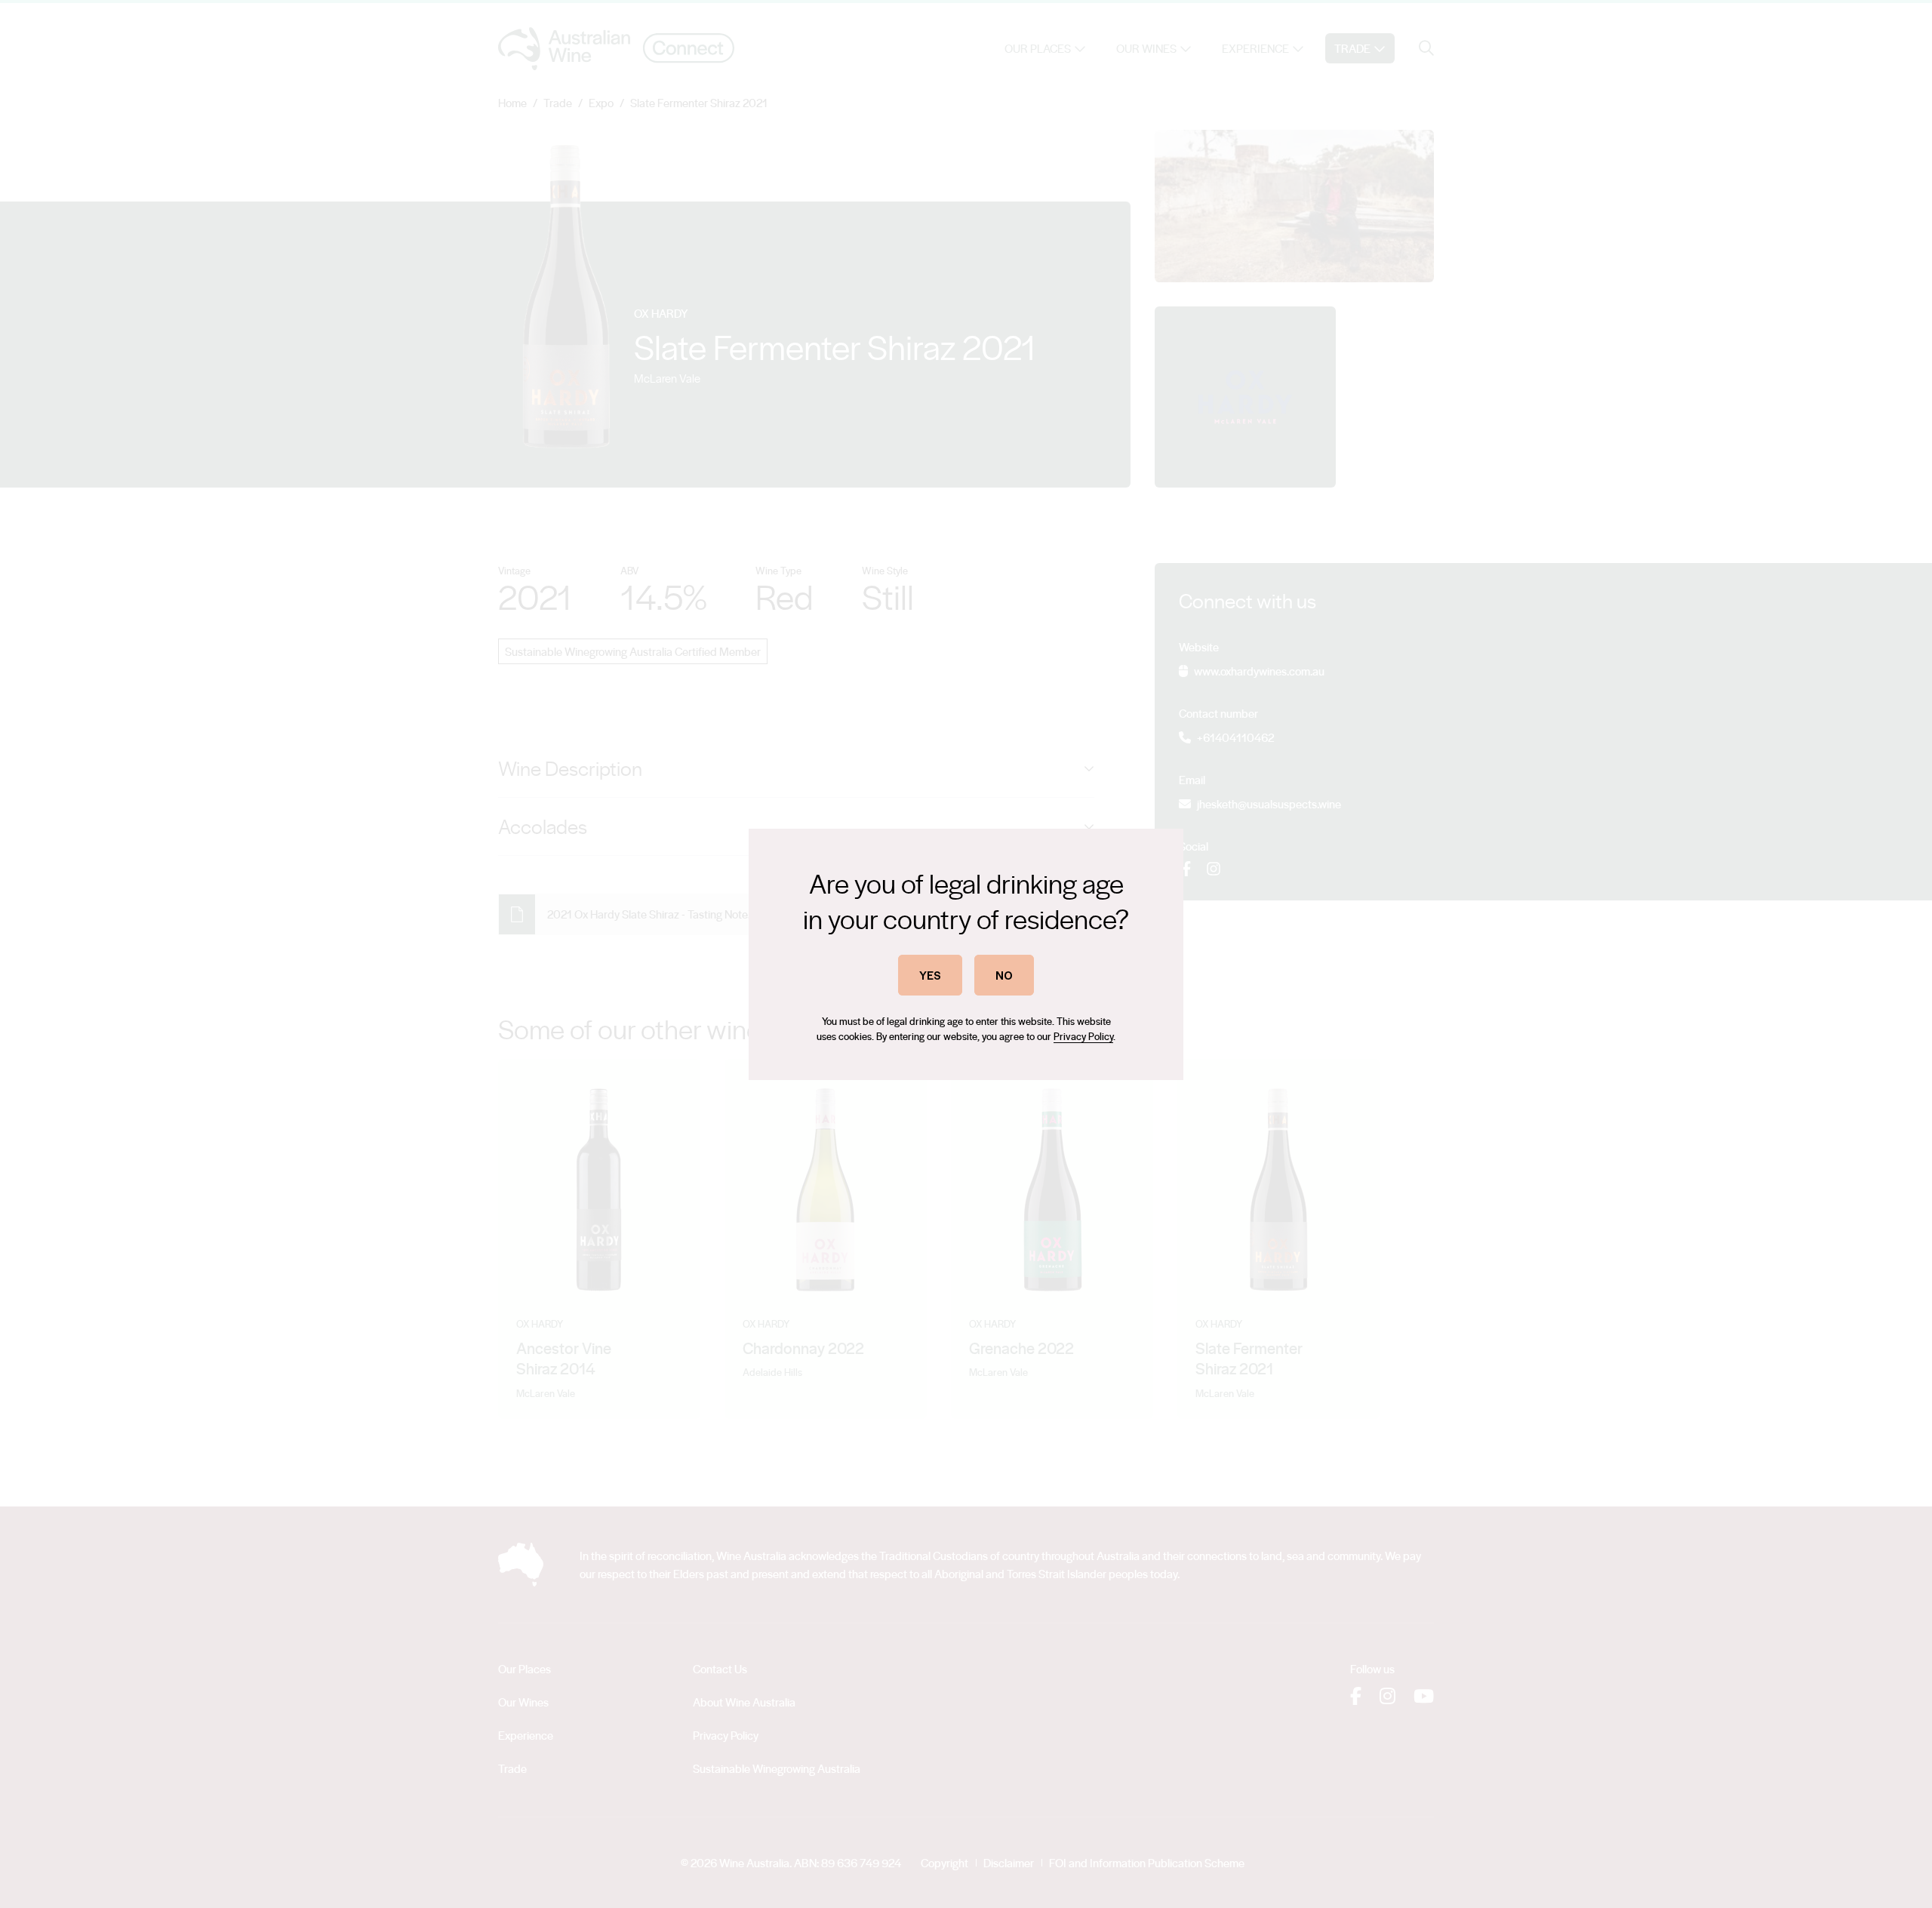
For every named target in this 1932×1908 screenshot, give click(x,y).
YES (930, 975)
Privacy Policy (1083, 1036)
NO (1004, 975)
